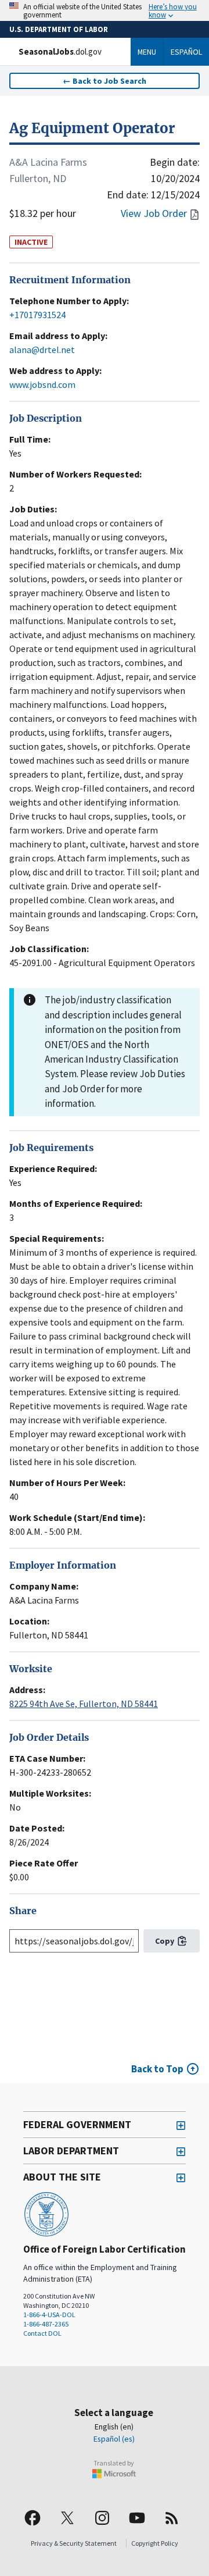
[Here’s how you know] (105, 10)
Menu (147, 52)
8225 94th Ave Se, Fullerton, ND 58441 (84, 1704)
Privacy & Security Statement (74, 2543)
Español (186, 52)
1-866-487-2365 (46, 2324)
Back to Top (157, 2069)
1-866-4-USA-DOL (49, 2315)
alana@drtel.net (42, 350)
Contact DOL (42, 2333)
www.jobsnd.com (42, 384)
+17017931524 (37, 315)
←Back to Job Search (105, 81)
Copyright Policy (155, 2543)
